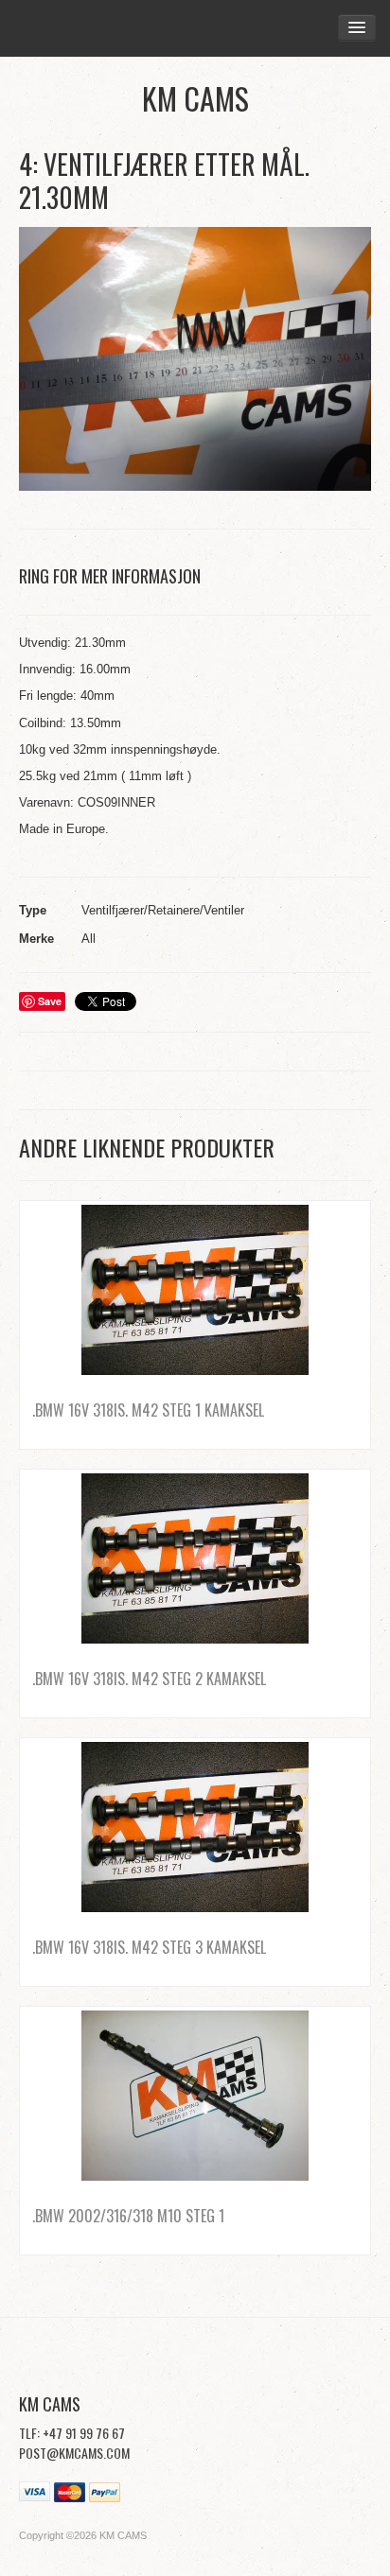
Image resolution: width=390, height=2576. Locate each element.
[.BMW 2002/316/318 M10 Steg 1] (195, 2096)
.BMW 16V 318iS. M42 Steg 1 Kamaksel (148, 1410)
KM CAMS (195, 98)
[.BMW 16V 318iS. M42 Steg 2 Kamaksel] (195, 1558)
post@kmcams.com (74, 2453)
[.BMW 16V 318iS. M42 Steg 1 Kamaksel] (195, 1290)
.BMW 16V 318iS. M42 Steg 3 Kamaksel (149, 1947)
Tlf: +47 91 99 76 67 (72, 2433)
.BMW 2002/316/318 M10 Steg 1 (128, 2216)
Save (50, 1001)
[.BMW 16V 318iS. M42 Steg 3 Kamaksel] (195, 1827)
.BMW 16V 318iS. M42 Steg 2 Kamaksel (149, 1679)
